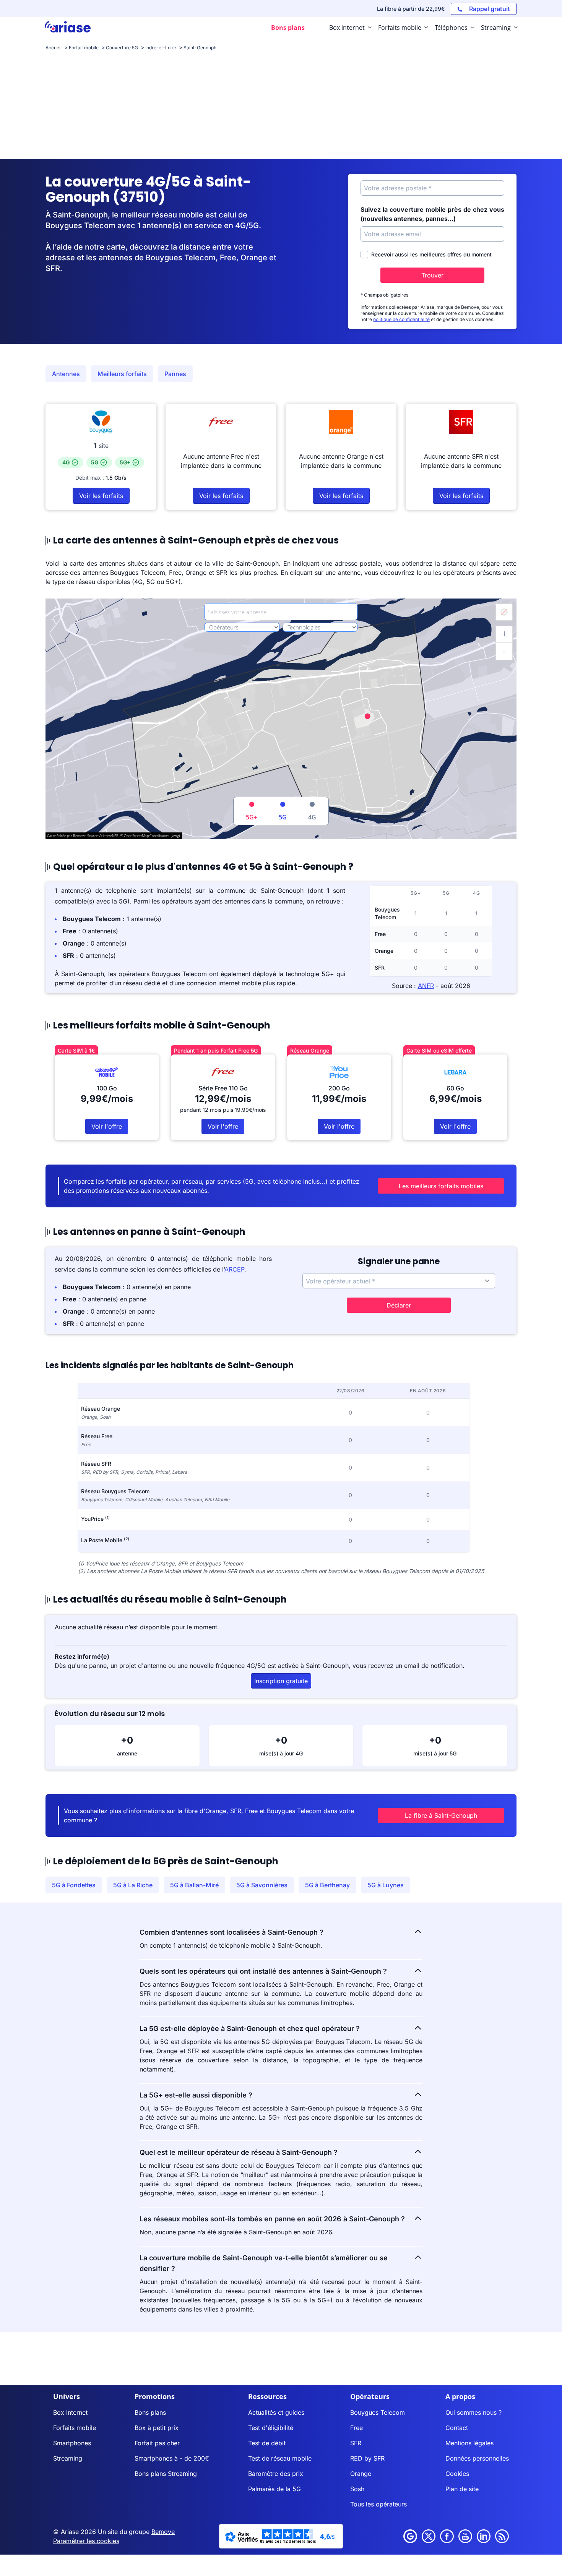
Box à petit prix (157, 2428)
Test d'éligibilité (271, 2428)
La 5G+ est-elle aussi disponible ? (196, 2095)
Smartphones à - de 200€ (172, 2458)
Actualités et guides (276, 2412)
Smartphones (72, 2443)
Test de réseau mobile (280, 2458)
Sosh (357, 2489)
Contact (457, 2428)
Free (357, 2428)
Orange (361, 2474)
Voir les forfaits (101, 496)
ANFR (426, 986)
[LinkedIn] (484, 2536)
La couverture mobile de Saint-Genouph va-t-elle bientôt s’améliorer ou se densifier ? (264, 2263)
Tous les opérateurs (378, 2504)
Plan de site (462, 2489)
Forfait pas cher (157, 2443)
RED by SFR (367, 2458)
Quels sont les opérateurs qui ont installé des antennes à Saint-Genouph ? (263, 1971)
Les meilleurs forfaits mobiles (441, 1186)
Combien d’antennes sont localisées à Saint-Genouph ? (231, 1932)
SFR (356, 2443)
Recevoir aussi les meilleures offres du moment (431, 254)
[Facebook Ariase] (447, 2536)
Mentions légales (469, 2443)
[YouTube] (465, 2536)
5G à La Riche (133, 1885)
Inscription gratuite (281, 1681)
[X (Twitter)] (429, 2536)
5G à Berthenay (327, 1885)
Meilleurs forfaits (122, 374)
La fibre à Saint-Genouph (441, 1815)
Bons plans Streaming (166, 2474)
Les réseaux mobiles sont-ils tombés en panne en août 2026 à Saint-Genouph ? (272, 2219)
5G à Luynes (386, 1885)
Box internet (70, 2412)
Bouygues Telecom (378, 2412)
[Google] (410, 2536)
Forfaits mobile (75, 2428)
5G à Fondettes (74, 1885)
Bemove (163, 2532)
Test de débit (267, 2443)
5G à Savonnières (262, 1885)
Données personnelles (477, 2458)
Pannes (175, 374)
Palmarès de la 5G (275, 2489)
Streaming (68, 2458)
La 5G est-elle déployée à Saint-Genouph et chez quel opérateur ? (250, 2029)
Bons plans (150, 2412)
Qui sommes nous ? (473, 2412)
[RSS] (502, 2536)
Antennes (66, 374)
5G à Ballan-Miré (194, 1885)
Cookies (457, 2474)
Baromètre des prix (276, 2474)
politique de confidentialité (401, 319)
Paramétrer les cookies (86, 2541)
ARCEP (234, 1269)
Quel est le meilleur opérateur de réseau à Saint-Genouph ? (239, 2152)
